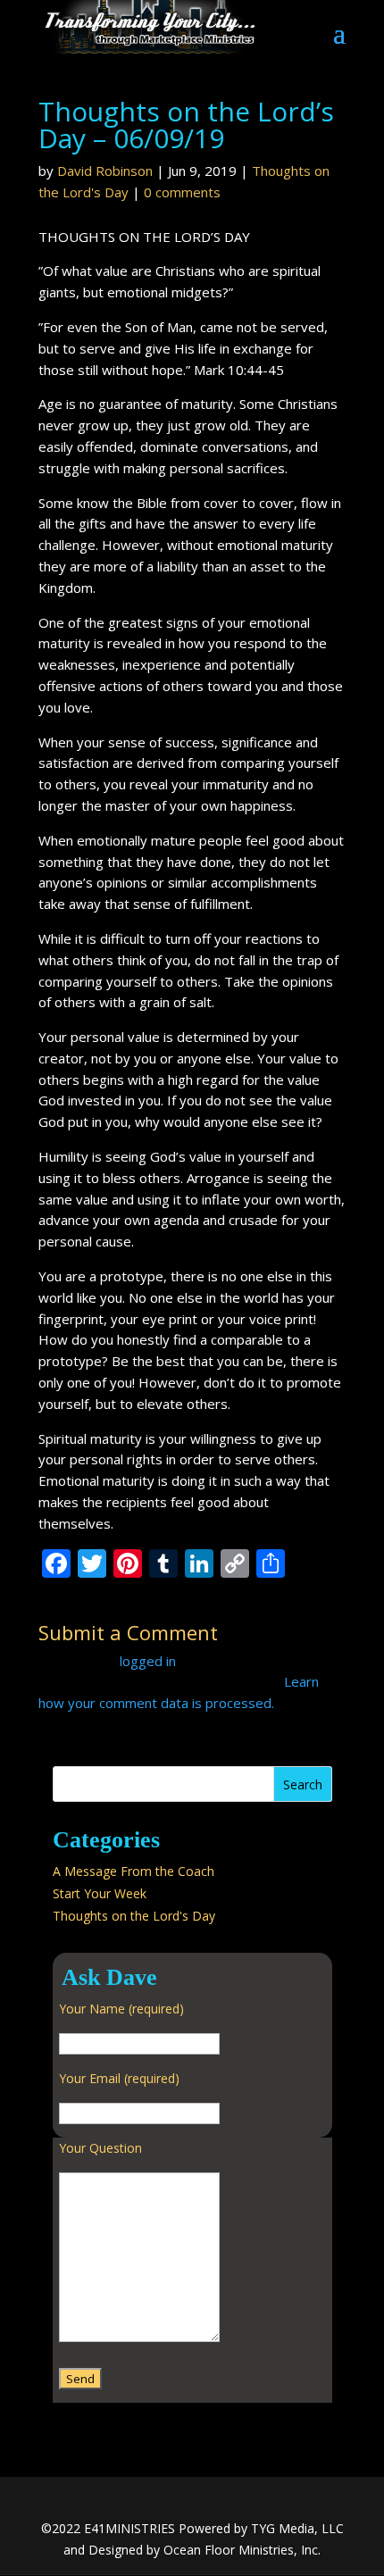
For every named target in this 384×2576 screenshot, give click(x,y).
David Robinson (105, 171)
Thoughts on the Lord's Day (134, 1916)
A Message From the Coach (134, 1871)
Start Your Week (100, 1893)
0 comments (182, 192)
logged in (148, 1661)
